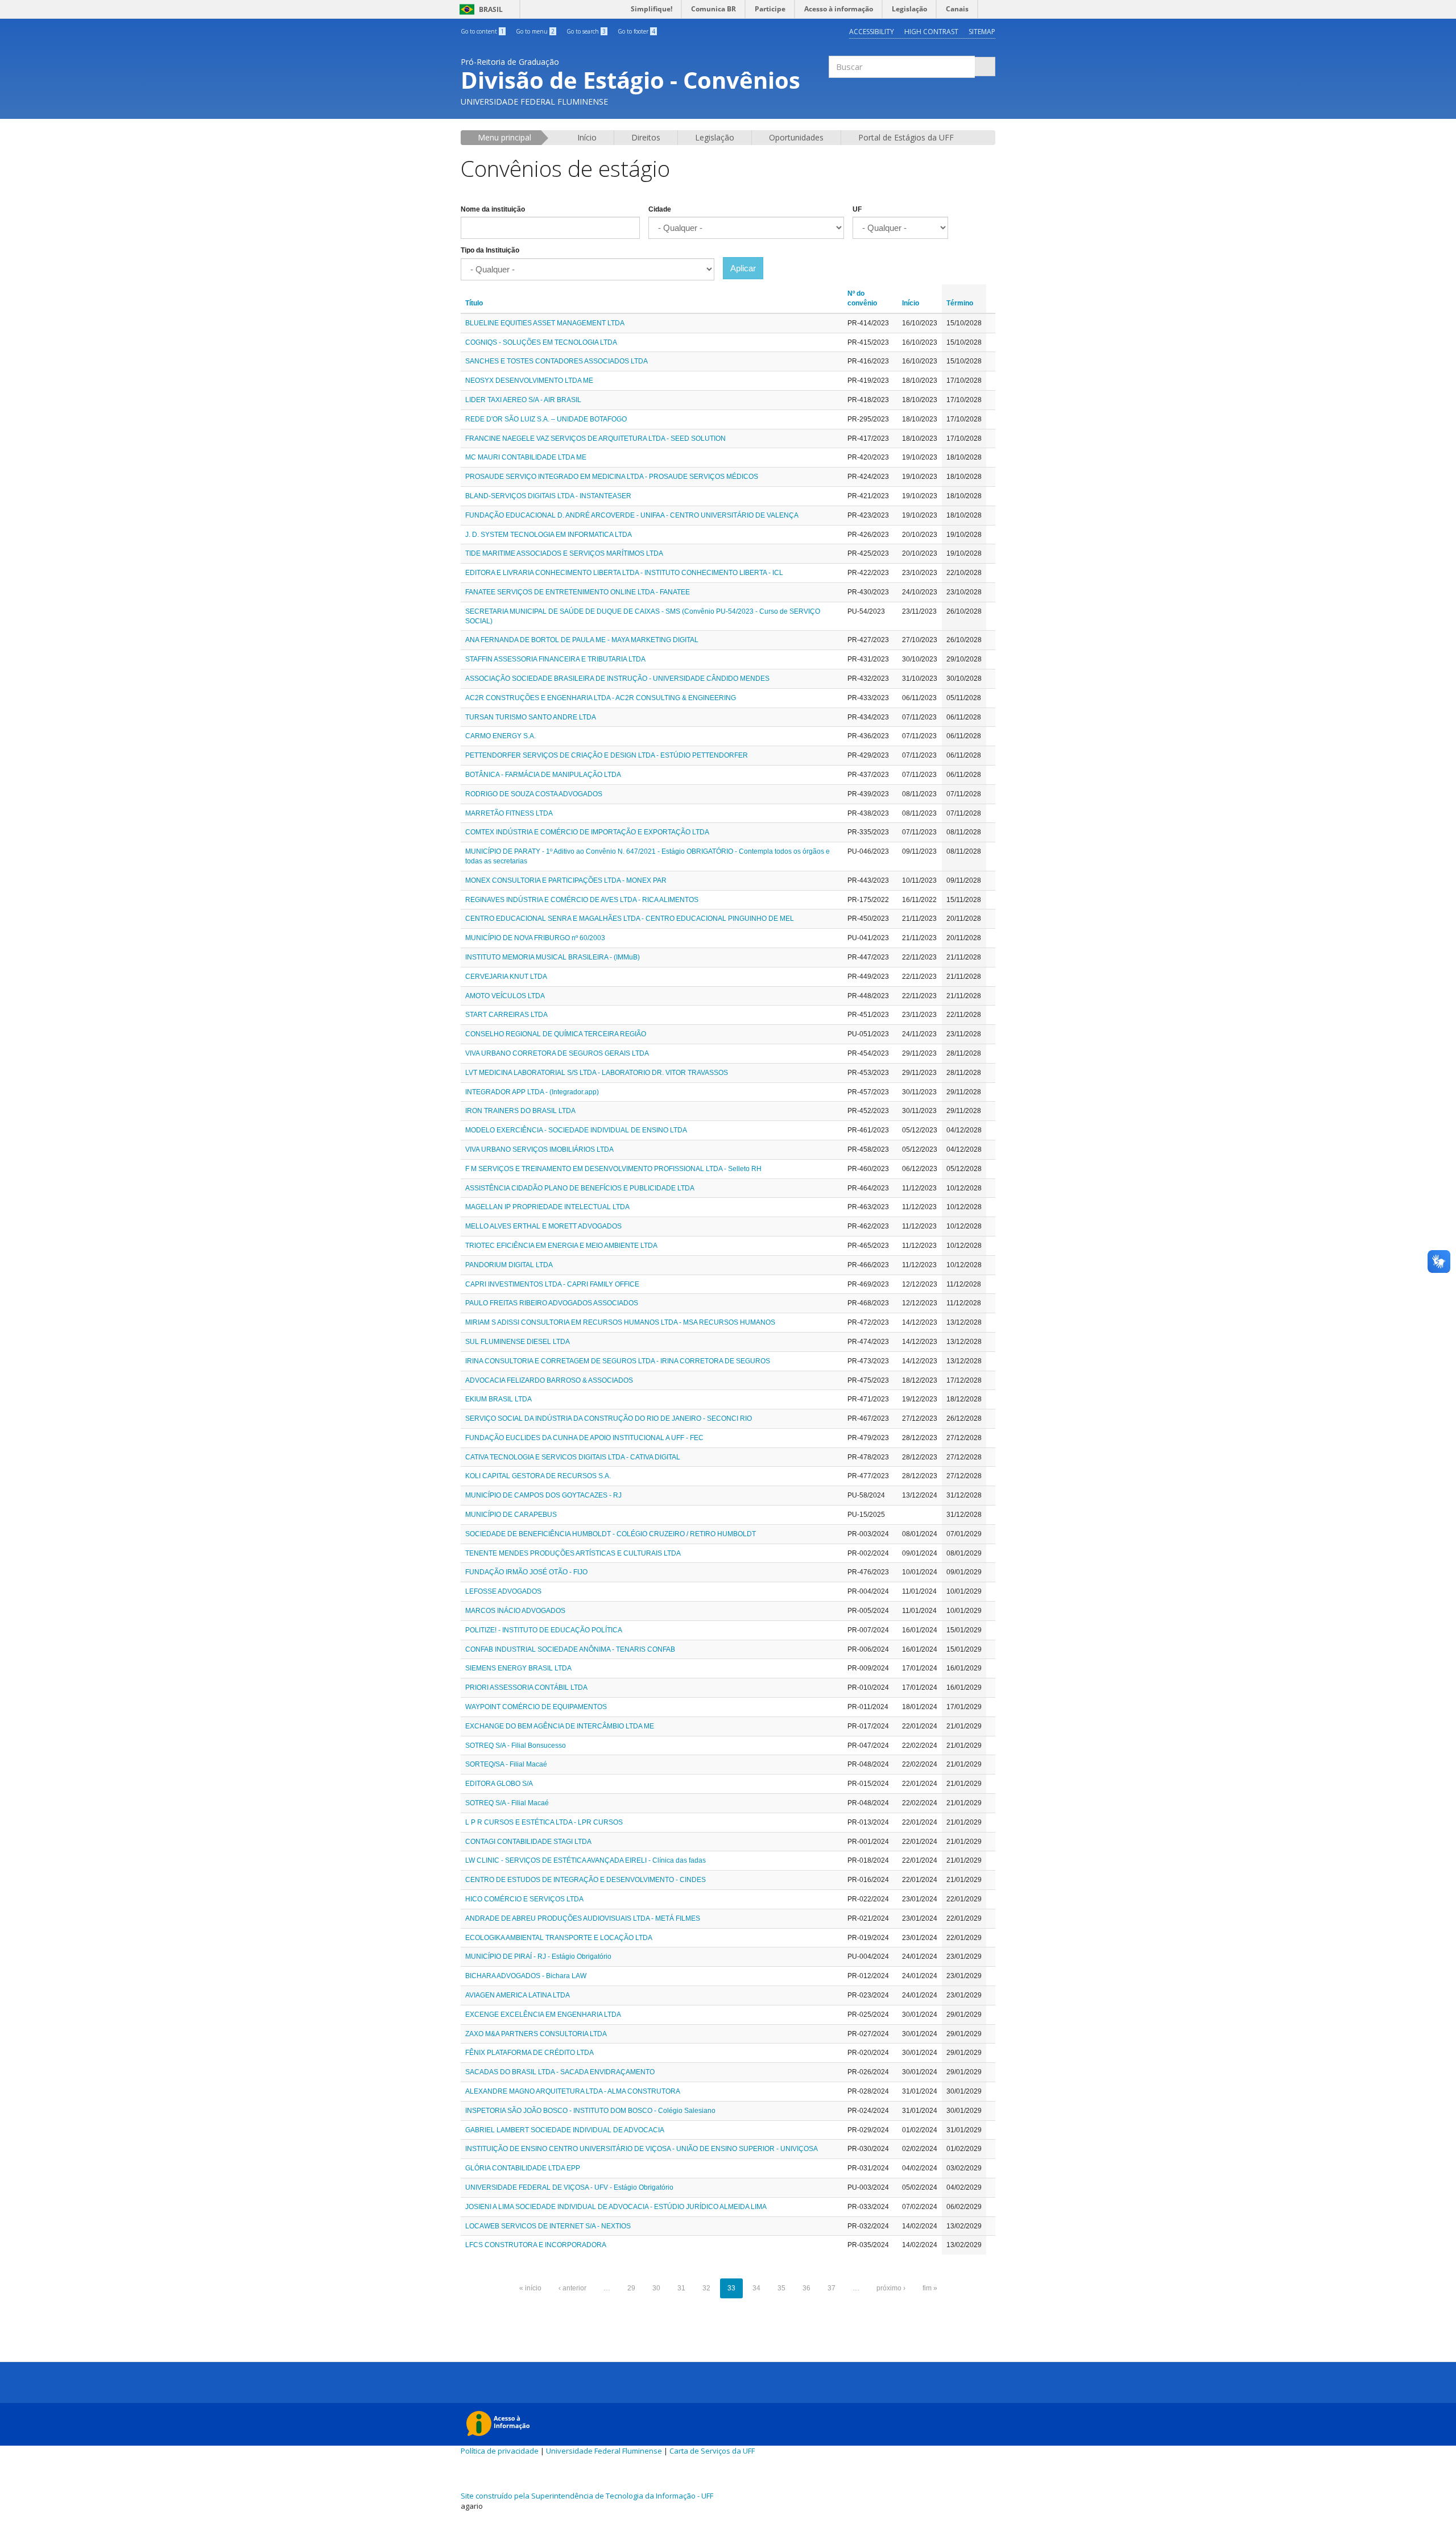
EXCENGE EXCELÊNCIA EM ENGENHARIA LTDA (543, 2015)
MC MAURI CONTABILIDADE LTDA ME (526, 457)
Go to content (482, 31)
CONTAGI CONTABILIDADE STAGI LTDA (528, 1842)
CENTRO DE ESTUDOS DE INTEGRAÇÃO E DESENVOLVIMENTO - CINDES (586, 1880)
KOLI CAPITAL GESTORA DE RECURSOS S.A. (538, 1476)
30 (656, 2288)
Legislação (715, 137)
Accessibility (872, 32)
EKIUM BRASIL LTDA (499, 1399)
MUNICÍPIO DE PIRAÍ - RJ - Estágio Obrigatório (538, 1957)
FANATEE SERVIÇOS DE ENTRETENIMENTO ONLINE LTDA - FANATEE (578, 592)
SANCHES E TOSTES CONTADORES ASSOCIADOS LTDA (557, 361)
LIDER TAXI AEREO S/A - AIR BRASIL (523, 400)
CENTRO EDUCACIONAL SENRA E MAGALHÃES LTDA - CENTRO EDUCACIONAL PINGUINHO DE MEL (630, 919)
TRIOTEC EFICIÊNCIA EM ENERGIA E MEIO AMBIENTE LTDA (561, 1246)
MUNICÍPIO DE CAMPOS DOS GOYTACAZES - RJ (543, 1495)
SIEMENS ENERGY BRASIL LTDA (518, 1668)
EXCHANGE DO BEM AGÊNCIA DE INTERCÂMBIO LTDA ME (560, 1726)
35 (781, 2288)
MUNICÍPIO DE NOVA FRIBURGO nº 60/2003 (535, 938)
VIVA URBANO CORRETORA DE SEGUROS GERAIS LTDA (557, 1053)
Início (587, 137)
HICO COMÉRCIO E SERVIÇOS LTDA (524, 1899)
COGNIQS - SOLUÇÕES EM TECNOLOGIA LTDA (541, 342)
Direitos (646, 137)
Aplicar (743, 268)
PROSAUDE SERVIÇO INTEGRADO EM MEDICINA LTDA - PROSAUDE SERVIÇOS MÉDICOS (612, 477)
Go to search (586, 31)
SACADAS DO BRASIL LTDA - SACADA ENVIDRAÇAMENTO (560, 2072)
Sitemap (982, 32)
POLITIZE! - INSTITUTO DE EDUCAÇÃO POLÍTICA (544, 1630)
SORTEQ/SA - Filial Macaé (506, 1764)
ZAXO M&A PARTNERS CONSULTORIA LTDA (536, 2034)
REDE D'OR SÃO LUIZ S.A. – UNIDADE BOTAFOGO (546, 419)
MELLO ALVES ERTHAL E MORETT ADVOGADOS (543, 1226)
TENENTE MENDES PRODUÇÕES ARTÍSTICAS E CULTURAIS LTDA (573, 1553)
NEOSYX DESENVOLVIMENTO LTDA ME (529, 380)
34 (756, 2288)
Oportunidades (796, 137)
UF (857, 209)
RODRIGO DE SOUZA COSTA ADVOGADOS (534, 794)
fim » (930, 2288)
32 (706, 2288)
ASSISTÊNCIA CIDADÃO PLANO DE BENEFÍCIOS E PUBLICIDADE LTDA (580, 1188)
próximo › (891, 2288)
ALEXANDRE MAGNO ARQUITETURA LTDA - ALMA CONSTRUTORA (573, 2091)
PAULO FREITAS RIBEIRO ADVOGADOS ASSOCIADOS (552, 1303)
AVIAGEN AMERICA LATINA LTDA (518, 1995)
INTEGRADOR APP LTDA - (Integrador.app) (532, 1092)
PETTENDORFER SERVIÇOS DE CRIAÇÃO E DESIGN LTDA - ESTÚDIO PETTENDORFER (607, 755)
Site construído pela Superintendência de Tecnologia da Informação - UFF (587, 2496)
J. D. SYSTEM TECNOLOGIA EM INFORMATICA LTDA (549, 535)
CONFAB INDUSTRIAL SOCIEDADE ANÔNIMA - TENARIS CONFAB (570, 1649)
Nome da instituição (493, 209)
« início (530, 2288)
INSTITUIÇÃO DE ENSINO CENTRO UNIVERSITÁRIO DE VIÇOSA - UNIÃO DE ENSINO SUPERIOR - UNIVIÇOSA (642, 2149)
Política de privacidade (500, 2451)
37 (832, 2288)
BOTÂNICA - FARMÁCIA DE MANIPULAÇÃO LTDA (543, 775)
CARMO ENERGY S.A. (500, 736)
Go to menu (535, 31)
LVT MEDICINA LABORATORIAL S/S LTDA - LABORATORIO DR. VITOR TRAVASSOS (597, 1073)
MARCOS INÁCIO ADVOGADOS (515, 1611)
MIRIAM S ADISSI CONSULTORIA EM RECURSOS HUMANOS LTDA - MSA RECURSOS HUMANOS (620, 1322)
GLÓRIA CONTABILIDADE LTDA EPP (523, 2168)
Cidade (660, 209)
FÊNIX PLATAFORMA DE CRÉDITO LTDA (530, 2053)
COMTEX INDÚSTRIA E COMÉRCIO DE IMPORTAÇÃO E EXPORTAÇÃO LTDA (587, 832)
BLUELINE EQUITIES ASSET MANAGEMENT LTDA (545, 323)
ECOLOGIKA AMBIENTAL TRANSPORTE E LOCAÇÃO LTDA (559, 1938)
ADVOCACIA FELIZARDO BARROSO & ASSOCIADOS (549, 1380)
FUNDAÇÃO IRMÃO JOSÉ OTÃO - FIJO (526, 1572)
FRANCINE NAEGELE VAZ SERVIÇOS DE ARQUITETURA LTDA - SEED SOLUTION (595, 439)
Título (474, 303)
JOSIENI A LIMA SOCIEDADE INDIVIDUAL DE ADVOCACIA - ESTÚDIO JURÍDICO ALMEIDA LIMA (616, 2207)
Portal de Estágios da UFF (906, 137)
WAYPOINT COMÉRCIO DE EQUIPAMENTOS (536, 1707)
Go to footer (636, 31)
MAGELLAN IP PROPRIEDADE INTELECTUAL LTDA (547, 1207)
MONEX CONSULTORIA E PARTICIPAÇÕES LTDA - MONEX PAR (566, 880)
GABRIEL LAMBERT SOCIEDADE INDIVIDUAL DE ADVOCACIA (565, 2130)
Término (960, 303)
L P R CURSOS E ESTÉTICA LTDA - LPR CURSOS (544, 1822)
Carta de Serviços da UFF (712, 2451)
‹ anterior (572, 2288)
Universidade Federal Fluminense (604, 2451)
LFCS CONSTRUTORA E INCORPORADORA (536, 2245)
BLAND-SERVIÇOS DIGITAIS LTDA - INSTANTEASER (548, 496)
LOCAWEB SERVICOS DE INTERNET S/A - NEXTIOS (548, 2226)
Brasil (479, 9)
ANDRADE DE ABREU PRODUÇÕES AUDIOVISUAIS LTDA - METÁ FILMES (583, 1918)
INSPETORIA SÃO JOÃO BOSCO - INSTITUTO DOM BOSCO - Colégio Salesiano (590, 2111)
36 (806, 2288)
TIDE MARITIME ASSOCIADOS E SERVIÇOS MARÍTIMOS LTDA (564, 553)
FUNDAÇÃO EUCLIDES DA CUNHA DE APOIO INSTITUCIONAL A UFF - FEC (584, 1438)
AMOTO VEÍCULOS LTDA (505, 996)
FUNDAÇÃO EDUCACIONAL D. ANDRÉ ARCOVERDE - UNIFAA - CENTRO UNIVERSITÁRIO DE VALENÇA (632, 515)
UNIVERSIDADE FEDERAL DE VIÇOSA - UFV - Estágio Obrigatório (569, 2187)
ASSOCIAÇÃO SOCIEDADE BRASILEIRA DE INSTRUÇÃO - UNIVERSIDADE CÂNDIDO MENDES (617, 679)
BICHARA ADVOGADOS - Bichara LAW (526, 1976)
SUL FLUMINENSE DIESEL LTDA (518, 1342)
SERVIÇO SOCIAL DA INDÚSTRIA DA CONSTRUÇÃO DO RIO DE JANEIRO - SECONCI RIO (609, 1418)
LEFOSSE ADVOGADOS (503, 1591)
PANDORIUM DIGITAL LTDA (509, 1265)
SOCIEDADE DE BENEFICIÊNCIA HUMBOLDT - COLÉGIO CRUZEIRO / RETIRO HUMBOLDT (611, 1534)
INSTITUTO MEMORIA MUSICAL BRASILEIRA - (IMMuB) (553, 957)
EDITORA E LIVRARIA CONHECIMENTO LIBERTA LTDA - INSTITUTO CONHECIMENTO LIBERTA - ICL (624, 573)
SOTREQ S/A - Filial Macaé (507, 1803)
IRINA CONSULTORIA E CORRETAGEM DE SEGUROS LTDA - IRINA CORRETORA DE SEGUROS (618, 1361)
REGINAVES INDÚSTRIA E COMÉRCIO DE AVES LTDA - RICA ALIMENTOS (582, 900)
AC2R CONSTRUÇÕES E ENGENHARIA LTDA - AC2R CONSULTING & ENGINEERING (601, 698)
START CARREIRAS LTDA (506, 1015)
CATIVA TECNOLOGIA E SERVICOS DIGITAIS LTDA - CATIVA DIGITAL (573, 1457)
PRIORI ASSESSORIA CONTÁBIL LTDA (526, 1687)
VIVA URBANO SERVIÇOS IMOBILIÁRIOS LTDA (539, 1149)
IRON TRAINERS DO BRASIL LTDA (520, 1111)
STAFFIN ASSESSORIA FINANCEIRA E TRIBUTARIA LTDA (555, 659)
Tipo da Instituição (490, 250)
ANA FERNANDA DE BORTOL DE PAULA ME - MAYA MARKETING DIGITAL (582, 640)
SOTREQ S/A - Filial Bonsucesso (516, 1746)
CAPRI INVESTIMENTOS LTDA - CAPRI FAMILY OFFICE (552, 1284)
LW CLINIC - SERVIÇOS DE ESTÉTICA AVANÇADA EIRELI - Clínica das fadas (586, 1860)
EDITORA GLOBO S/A (499, 1784)
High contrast (931, 32)
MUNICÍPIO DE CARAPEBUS (511, 1515)
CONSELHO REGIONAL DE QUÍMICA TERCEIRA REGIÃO (556, 1034)
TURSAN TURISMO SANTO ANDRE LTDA (531, 717)
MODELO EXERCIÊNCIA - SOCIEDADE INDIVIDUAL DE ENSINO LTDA (576, 1130)
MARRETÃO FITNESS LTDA (509, 813)
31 (681, 2288)
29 (631, 2288)
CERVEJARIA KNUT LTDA (506, 977)
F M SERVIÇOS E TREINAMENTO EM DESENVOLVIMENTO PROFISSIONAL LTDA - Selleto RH (613, 1169)
